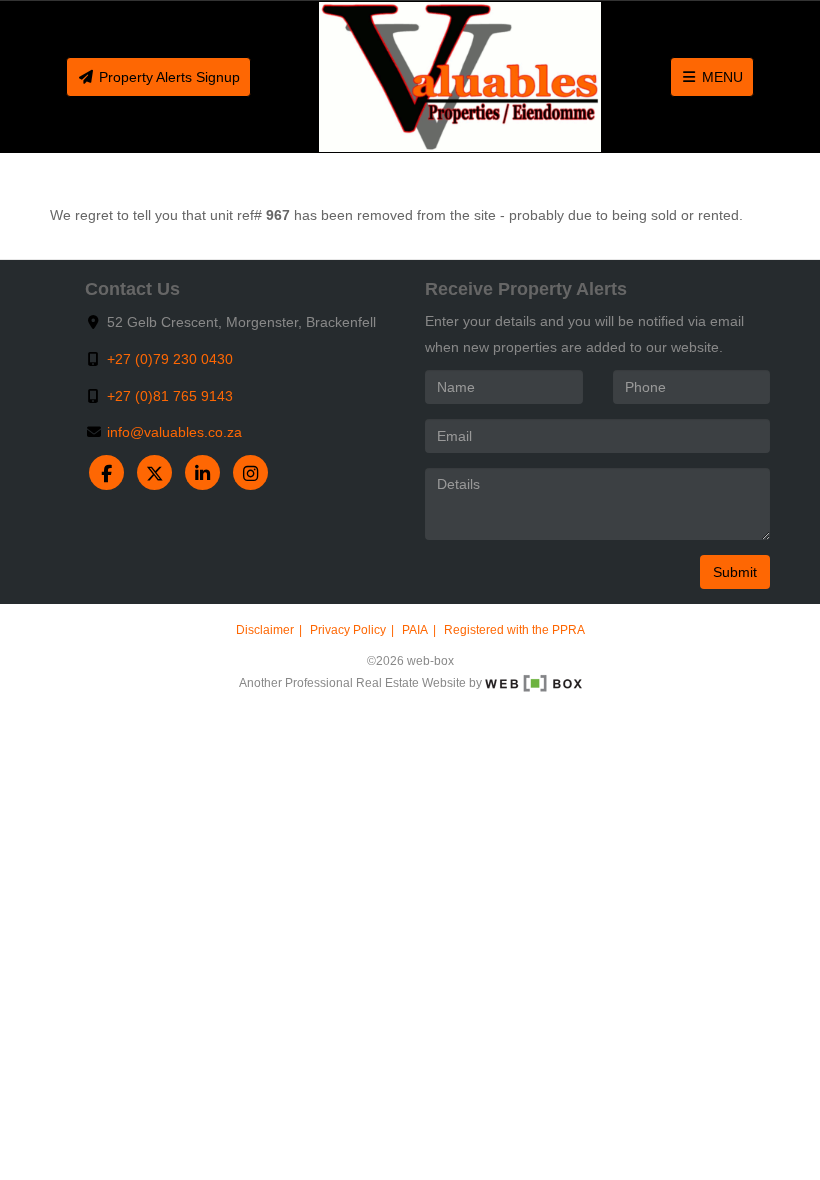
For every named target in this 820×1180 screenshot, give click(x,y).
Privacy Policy (348, 630)
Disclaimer (265, 630)
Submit (735, 572)
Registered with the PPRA (514, 630)
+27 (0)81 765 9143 (170, 396)
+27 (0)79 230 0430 (170, 359)
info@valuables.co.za (174, 432)
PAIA (415, 630)
